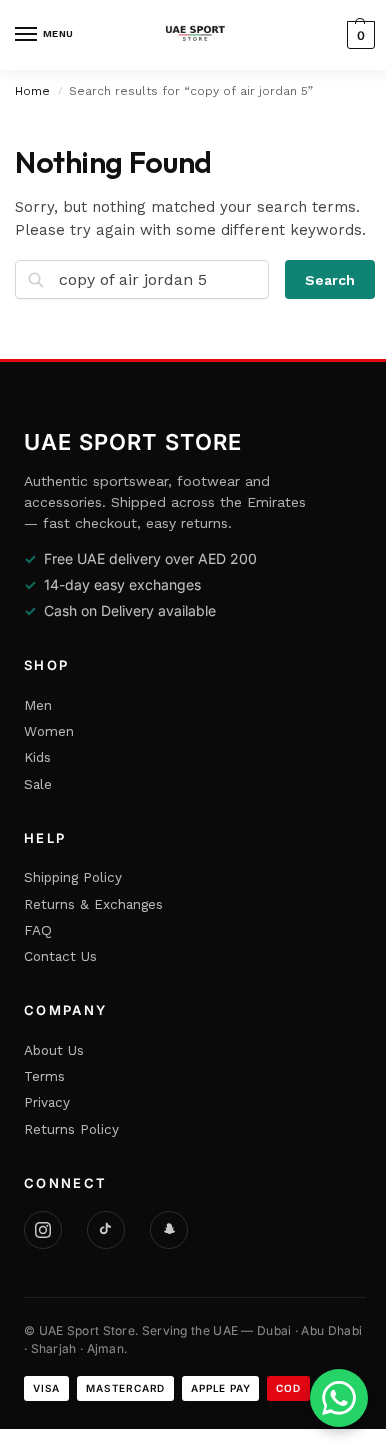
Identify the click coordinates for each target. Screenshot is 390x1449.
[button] (358, 35)
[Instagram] (43, 1230)
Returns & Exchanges (93, 904)
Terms (44, 1076)
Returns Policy (71, 1129)
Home (32, 91)
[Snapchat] (169, 1230)
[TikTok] (106, 1230)
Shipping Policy (73, 877)
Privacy (47, 1102)
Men (38, 705)
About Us (54, 1050)
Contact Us (60, 956)
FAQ (38, 930)
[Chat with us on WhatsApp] (339, 1398)
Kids (37, 757)
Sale (38, 784)
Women (49, 731)
